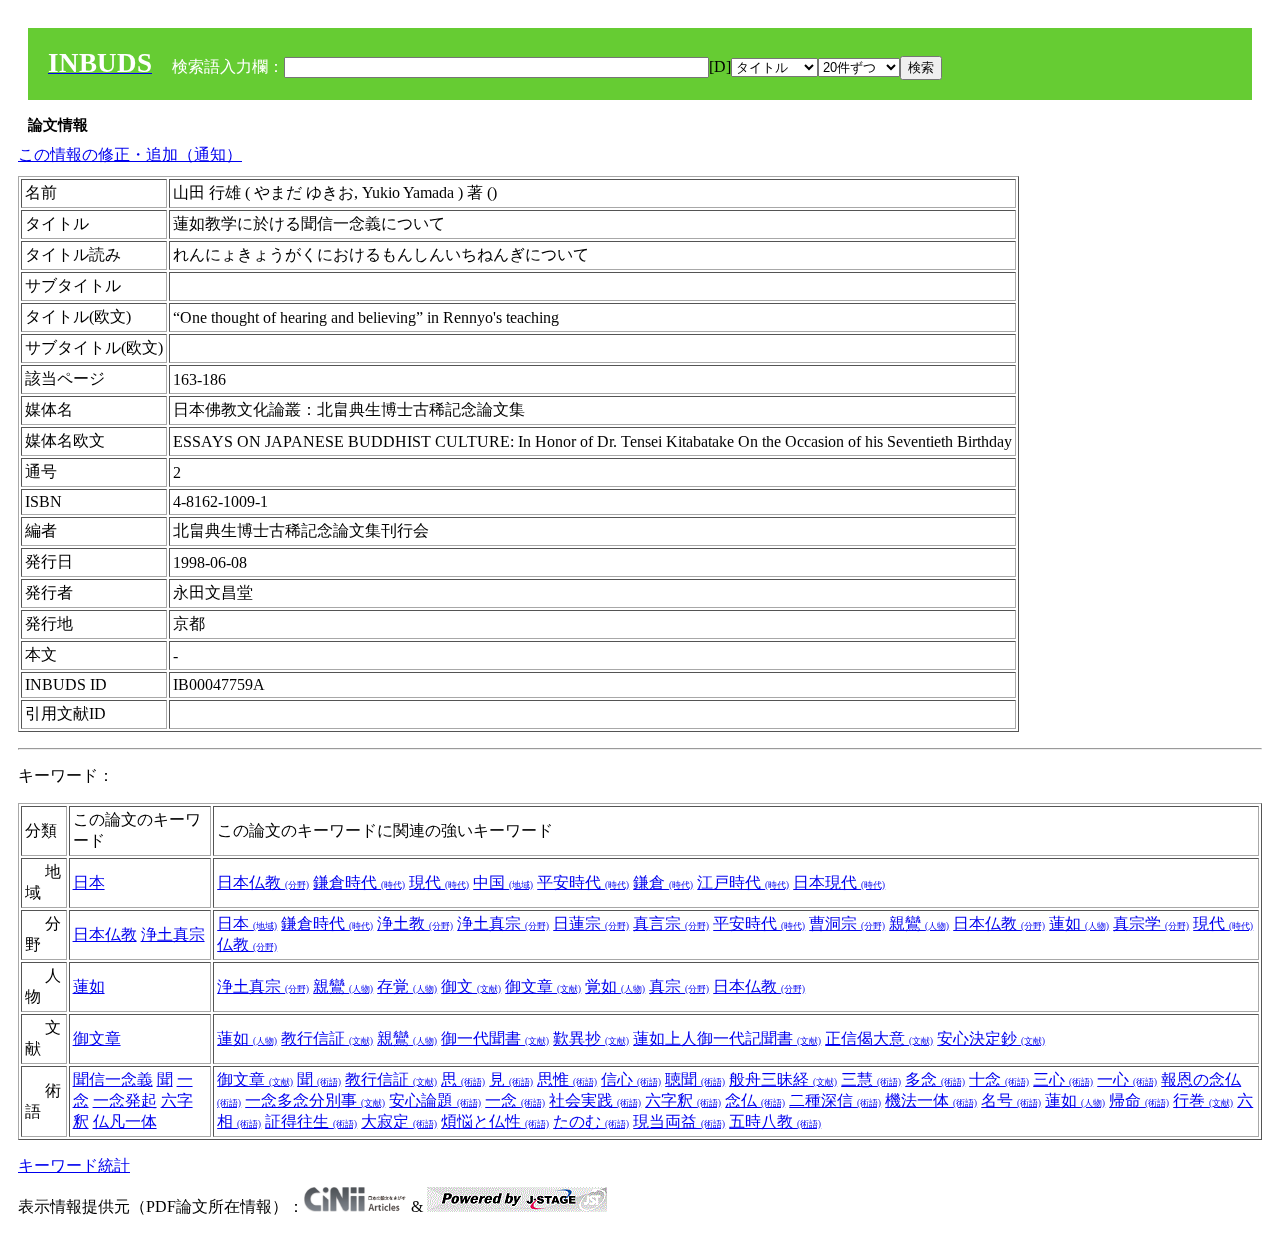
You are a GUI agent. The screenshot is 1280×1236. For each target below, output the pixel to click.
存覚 (407, 986)
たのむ (591, 1121)
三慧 (871, 1079)
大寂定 (399, 1121)
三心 (1063, 1079)
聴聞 (695, 1079)
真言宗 (671, 923)
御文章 (543, 986)
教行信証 (327, 1038)
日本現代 (839, 882)
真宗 (679, 986)
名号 (1011, 1100)
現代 (439, 882)
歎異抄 (591, 1038)
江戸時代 (743, 882)
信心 (631, 1079)
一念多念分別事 (315, 1100)
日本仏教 (263, 882)
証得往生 (311, 1121)
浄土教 (415, 923)
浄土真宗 (173, 934)
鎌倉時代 (359, 882)
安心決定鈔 (991, 1038)
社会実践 (595, 1100)
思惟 (567, 1079)
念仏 (755, 1100)
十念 (999, 1079)
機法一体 (931, 1100)
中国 (503, 882)
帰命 (1139, 1100)
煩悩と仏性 (495, 1121)
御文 (471, 986)
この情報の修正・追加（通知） (130, 154)
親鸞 (919, 923)
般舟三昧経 (783, 1079)
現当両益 (679, 1121)
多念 (935, 1079)
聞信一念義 (113, 1079)
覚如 (615, 986)
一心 (1127, 1079)
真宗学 (1151, 923)
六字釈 (683, 1100)
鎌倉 (663, 882)
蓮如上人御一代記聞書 (727, 1038)
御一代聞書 (495, 1038)
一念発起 (125, 1100)
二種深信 (835, 1100)
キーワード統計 (74, 1165)
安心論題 (435, 1100)
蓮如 (1079, 923)
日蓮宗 (591, 923)
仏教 (247, 944)
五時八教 (775, 1121)
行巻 (1203, 1100)
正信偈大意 (879, 1038)
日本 (89, 882)
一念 (515, 1100)
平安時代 (583, 882)
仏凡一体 (125, 1121)
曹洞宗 (847, 923)
